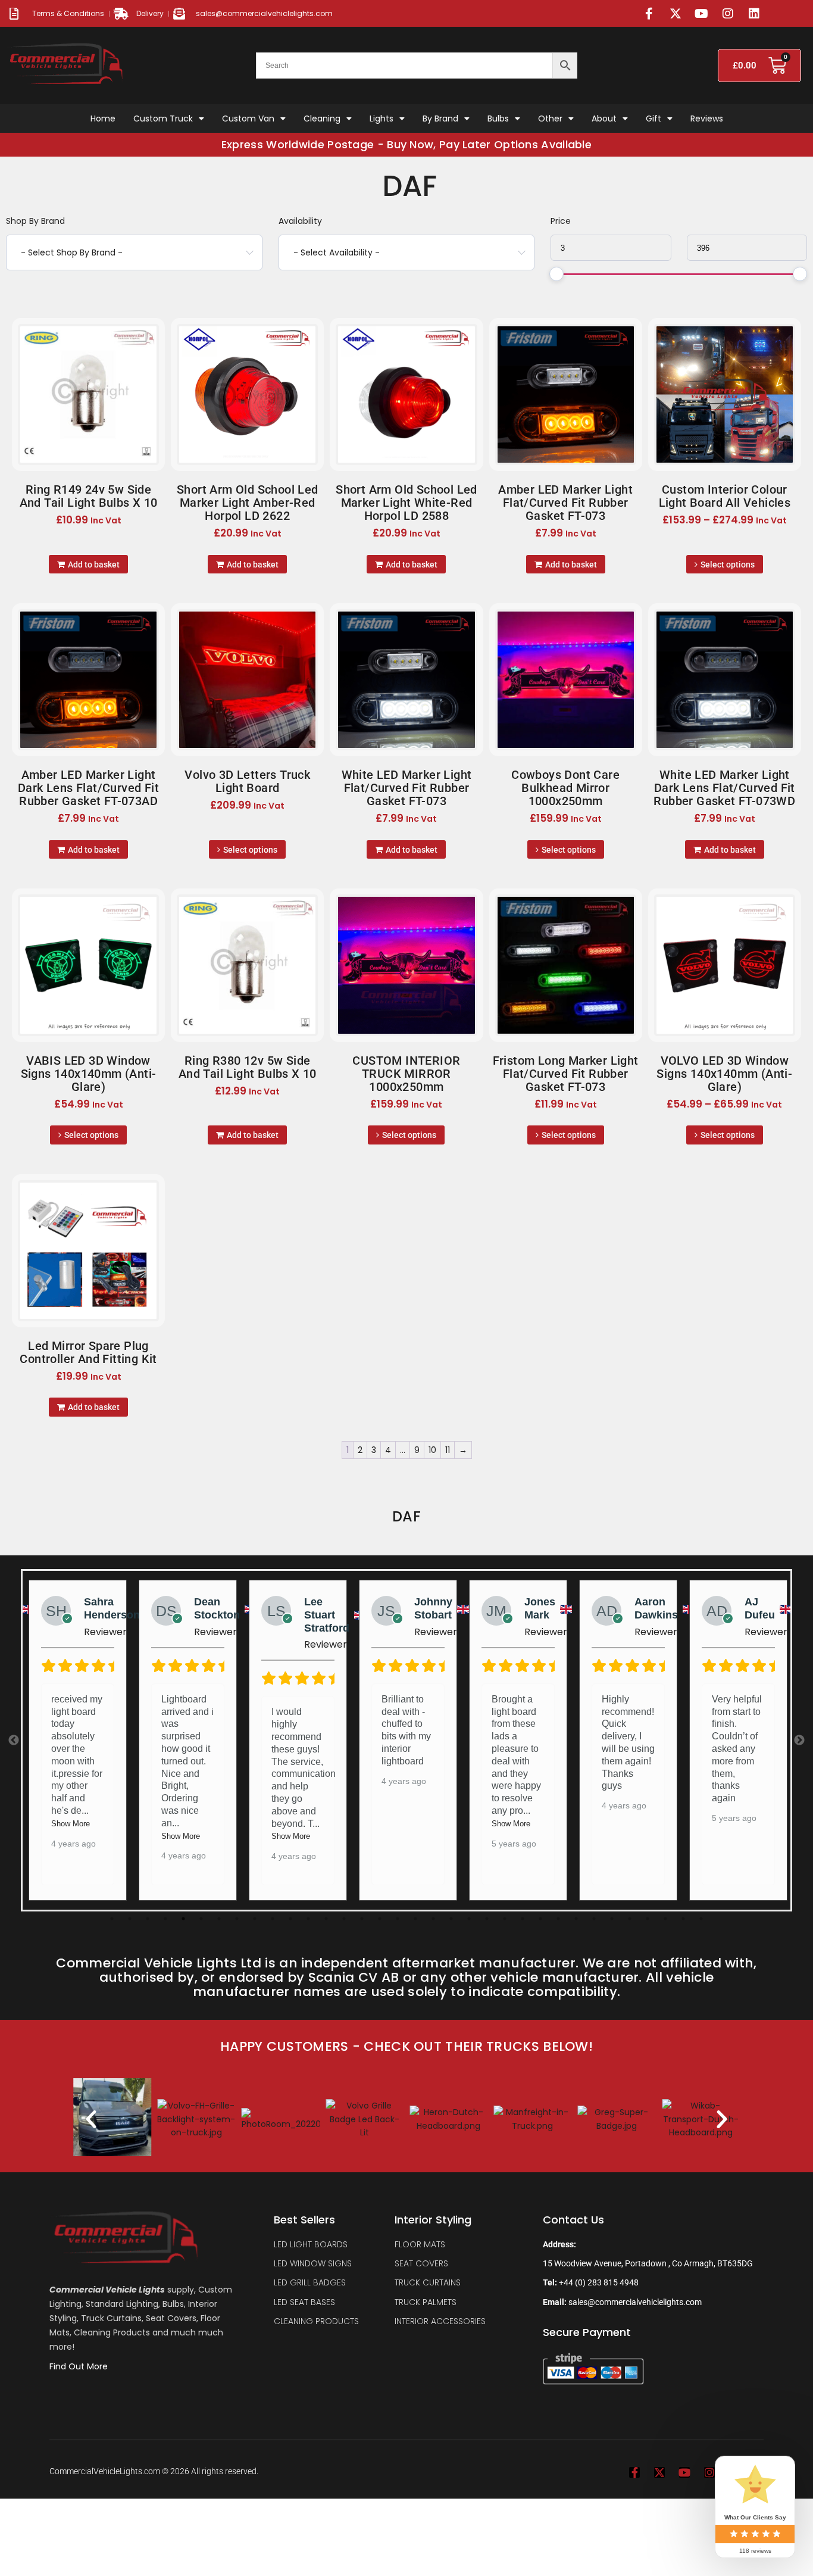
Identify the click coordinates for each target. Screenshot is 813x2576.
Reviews (707, 118)
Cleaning (322, 118)
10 (432, 1450)
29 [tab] (612, 1919)
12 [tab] (308, 1919)
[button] (91, 2119)
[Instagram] (728, 14)
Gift (653, 118)
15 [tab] (362, 1919)
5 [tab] (183, 1919)
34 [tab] (701, 1919)
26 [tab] (558, 1919)
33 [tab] (683, 1919)
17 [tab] (398, 1919)
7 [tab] (219, 1919)
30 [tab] (630, 1919)
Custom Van (248, 118)
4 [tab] (165, 1919)
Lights (382, 118)
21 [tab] (469, 1919)
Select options (728, 565)
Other (550, 118)
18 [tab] (415, 1919)
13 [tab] (326, 1919)
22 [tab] (487, 1919)
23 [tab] (505, 1919)
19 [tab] (433, 1919)
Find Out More (80, 2366)
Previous (14, 1741)
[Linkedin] (754, 14)
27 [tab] (576, 1919)
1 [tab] (112, 1919)
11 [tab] (290, 1919)
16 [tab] (380, 1919)
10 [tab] (273, 1919)
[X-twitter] (676, 14)
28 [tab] (594, 1919)
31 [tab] (648, 1919)
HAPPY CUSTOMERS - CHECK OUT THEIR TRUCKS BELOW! (406, 2046)
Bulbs (498, 118)
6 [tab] (201, 1919)
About (604, 118)
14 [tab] (344, 1919)
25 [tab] (540, 1919)
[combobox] (134, 252)
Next (799, 1741)
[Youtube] (702, 14)
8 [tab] (237, 1919)
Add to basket (94, 565)
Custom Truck (163, 118)
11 (448, 1450)
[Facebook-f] (649, 14)
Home (103, 118)
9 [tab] (255, 1919)
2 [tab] (130, 1919)
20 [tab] (451, 1919)
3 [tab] (148, 1919)
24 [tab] (523, 1919)
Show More (71, 1836)
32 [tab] (665, 1919)
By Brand (440, 118)
